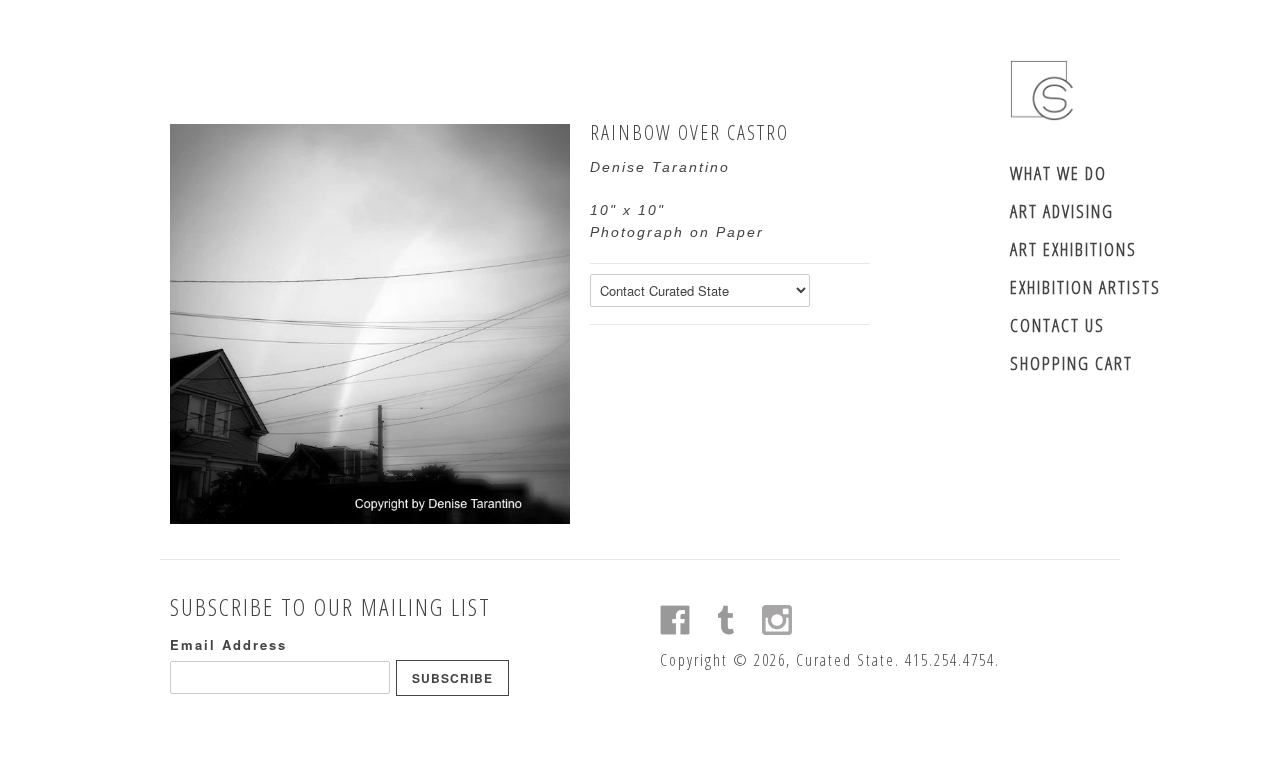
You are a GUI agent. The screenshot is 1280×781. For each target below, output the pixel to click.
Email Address (228, 644)
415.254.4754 (950, 660)
